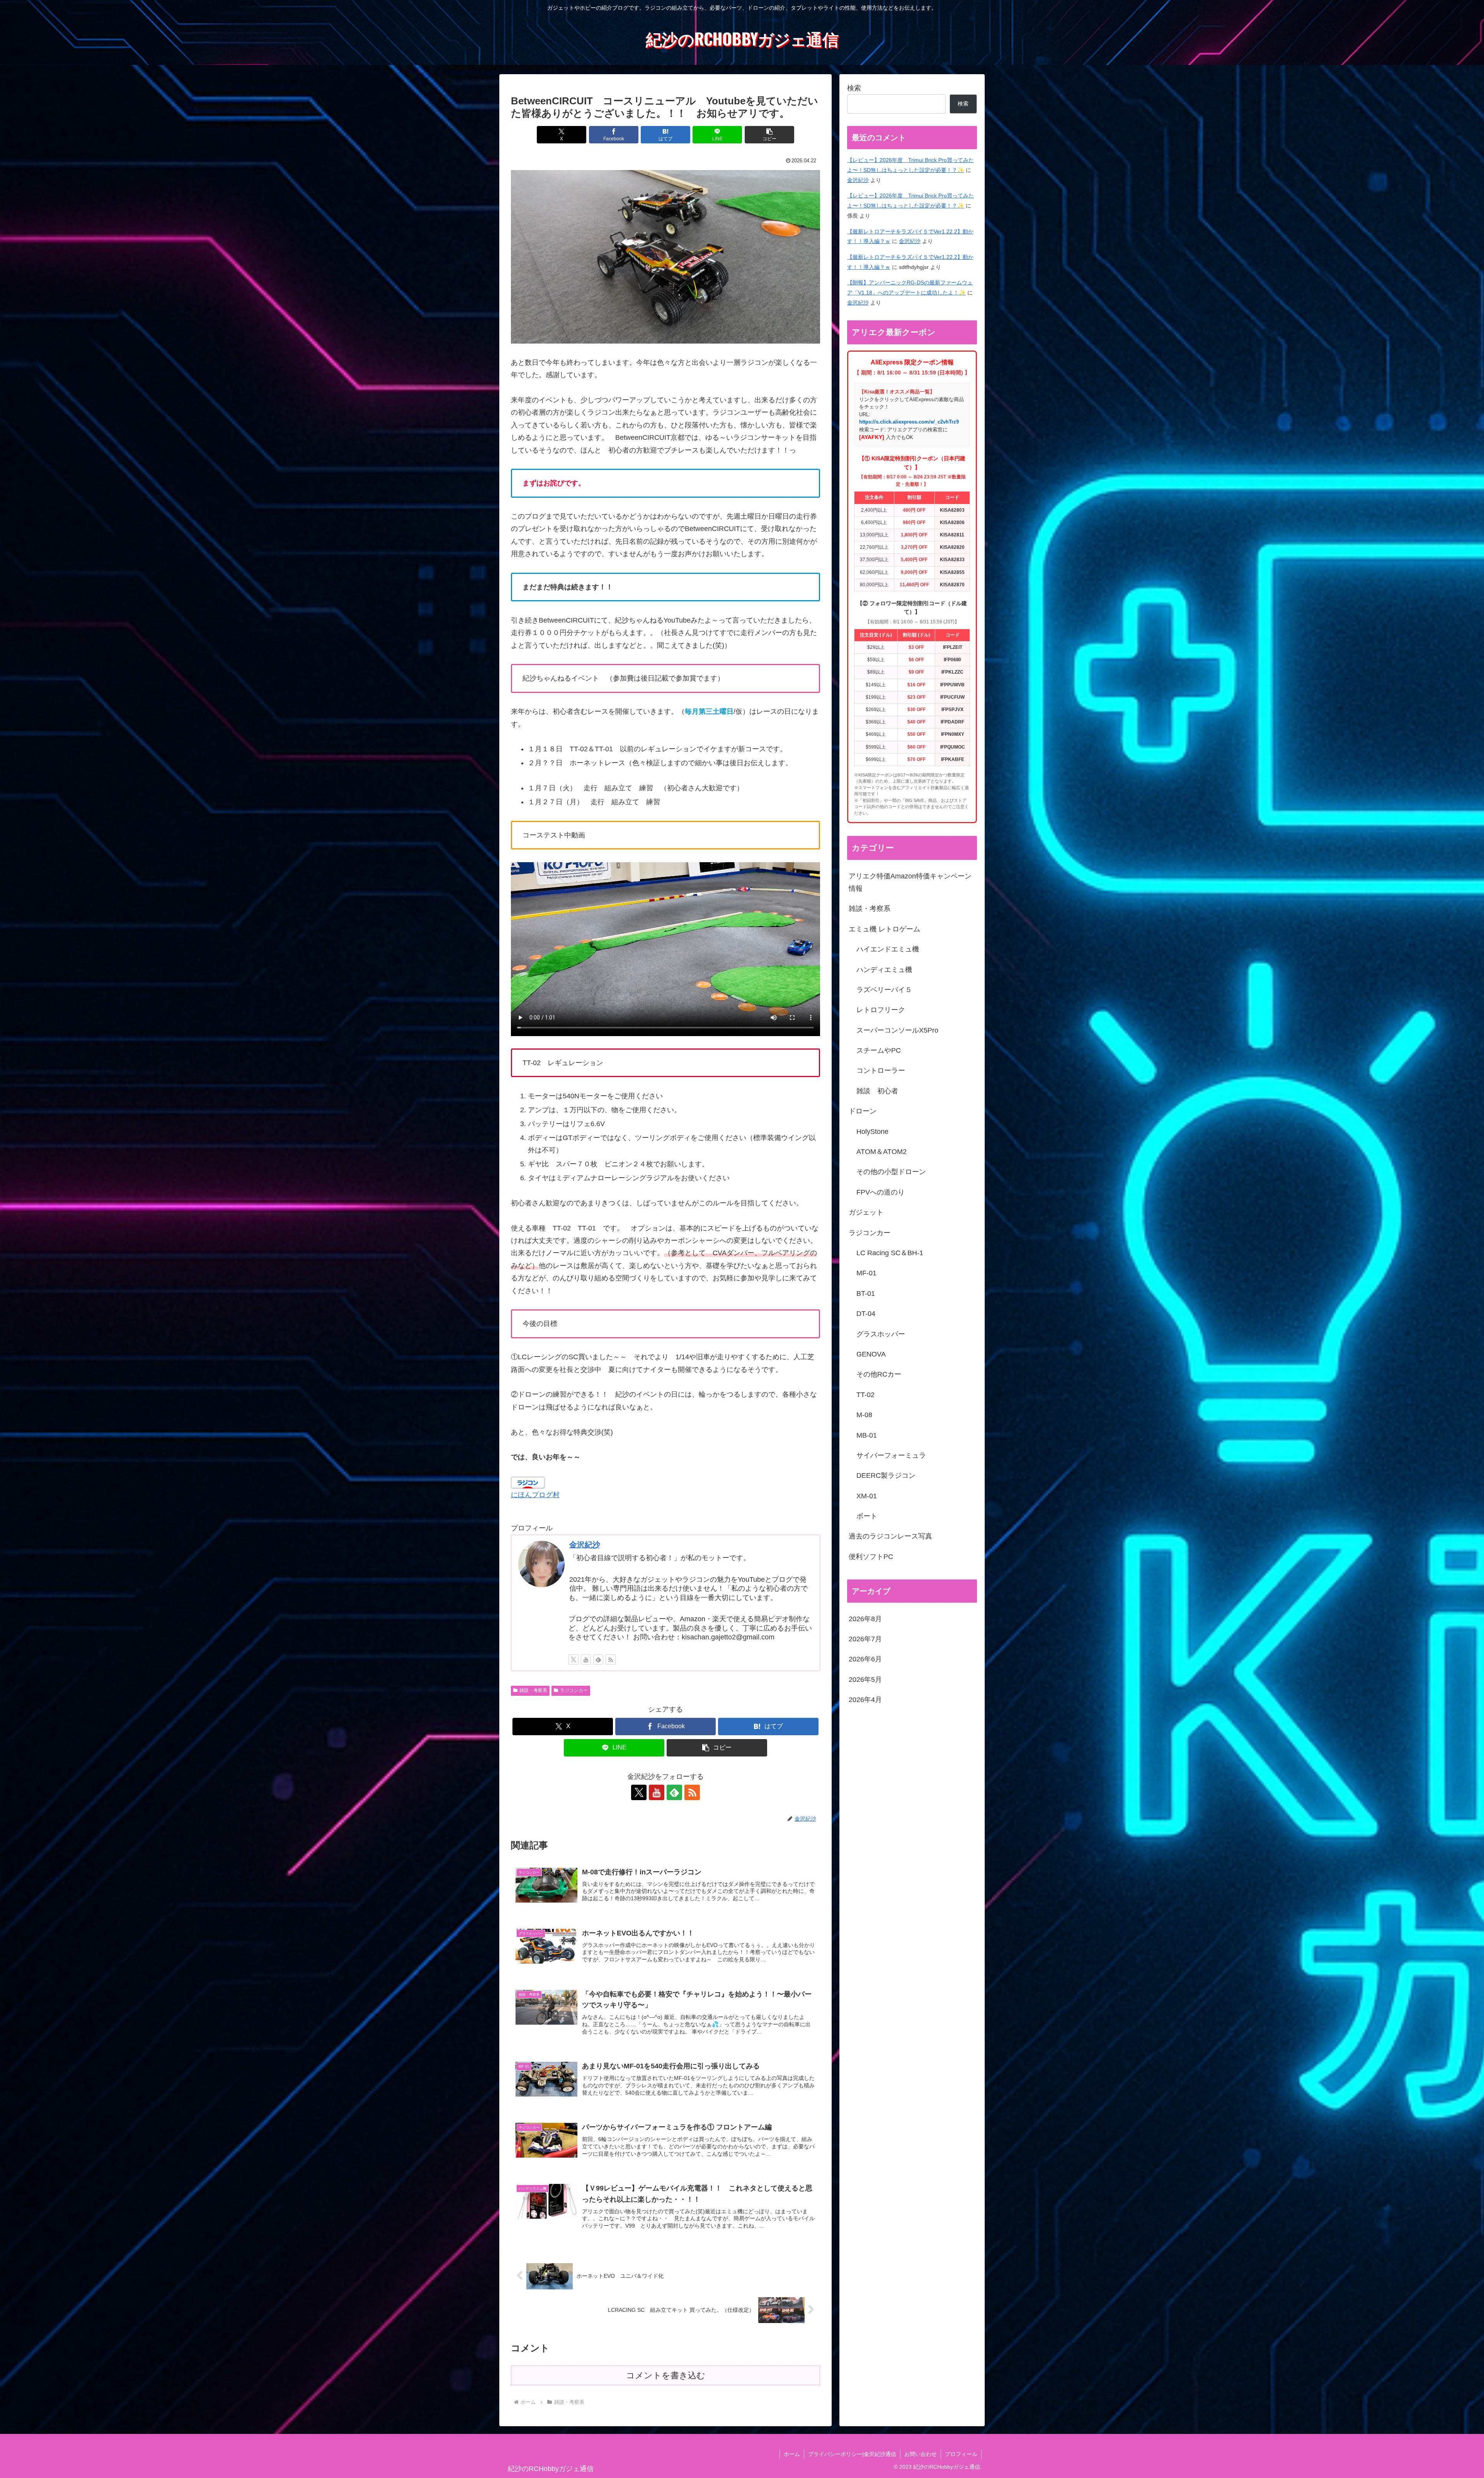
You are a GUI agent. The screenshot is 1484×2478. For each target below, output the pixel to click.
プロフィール (961, 2454)
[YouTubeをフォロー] (586, 1659)
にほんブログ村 (535, 1495)
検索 (854, 88)
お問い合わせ (921, 2454)
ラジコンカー (574, 1690)
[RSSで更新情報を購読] (611, 1659)
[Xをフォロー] (574, 1659)
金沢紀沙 (585, 1545)
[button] (769, 135)
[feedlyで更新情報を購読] (598, 1659)
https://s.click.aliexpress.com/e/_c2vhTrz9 (909, 422)
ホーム (792, 2454)
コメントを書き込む (666, 2375)
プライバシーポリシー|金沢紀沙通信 (852, 2454)
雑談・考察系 (533, 1690)
